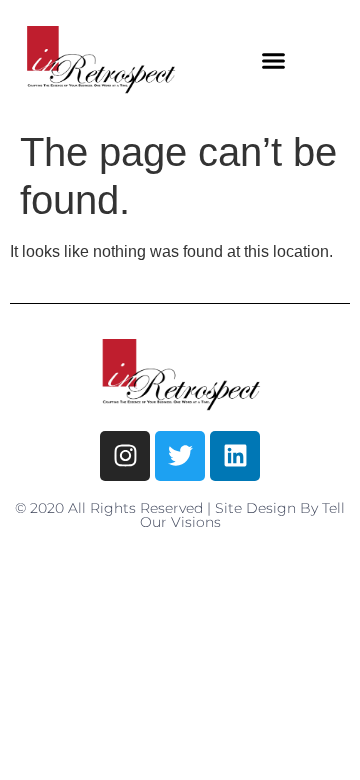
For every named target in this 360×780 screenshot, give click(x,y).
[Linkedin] (235, 456)
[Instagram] (125, 456)
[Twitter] (180, 456)
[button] (274, 60)
